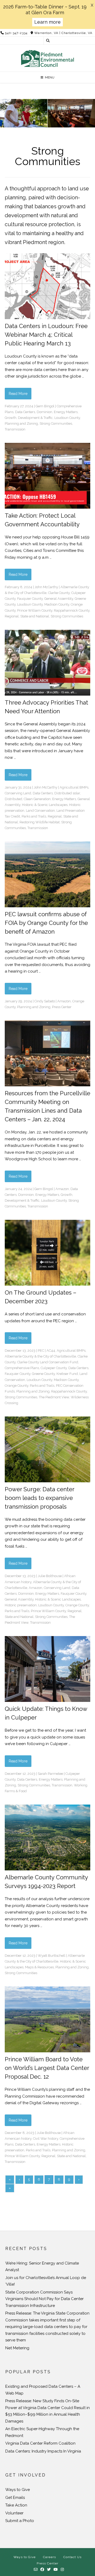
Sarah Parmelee (50, 1774)
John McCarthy (46, 587)
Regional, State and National (27, 616)
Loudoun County (67, 418)
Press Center (62, 1007)
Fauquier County (30, 599)
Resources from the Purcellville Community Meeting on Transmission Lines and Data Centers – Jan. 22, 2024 (47, 1106)
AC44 (51, 1351)
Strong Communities (56, 423)
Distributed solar (67, 793)
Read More (18, 394)
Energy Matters (66, 412)
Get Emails (15, 2498)
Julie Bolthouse (50, 1576)
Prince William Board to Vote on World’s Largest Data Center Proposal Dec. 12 (47, 2068)
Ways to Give (18, 2490)
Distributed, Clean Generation (28, 799)
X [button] (92, 5)
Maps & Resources (39, 1967)
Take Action (16, 2505)
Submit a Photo (20, 2521)
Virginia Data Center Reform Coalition (40, 2443)
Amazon (64, 1001)
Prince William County (35, 610)
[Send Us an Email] (36, 2570)
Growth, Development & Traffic (29, 418)
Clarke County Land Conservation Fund (48, 1362)
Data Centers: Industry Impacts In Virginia (43, 2451)
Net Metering (17, 2348)
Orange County (16, 1386)
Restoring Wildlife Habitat (40, 822)
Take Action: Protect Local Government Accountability (42, 520)
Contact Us (72, 2557)
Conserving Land (18, 793)
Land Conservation (40, 811)
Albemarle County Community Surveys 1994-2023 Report (46, 1882)
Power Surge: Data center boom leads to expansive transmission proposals (39, 1498)
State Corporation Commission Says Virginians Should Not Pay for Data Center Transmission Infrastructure (44, 2299)
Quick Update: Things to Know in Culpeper (46, 1713)
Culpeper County (54, 1368)
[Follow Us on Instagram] (62, 2570)
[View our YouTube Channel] (56, 2570)
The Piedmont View (54, 1397)
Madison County (57, 604)
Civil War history (46, 2139)
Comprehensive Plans (22, 1368)
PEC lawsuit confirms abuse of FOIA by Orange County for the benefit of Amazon (46, 923)
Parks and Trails (34, 816)
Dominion (44, 412)
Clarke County (59, 593)
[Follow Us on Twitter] (49, 2570)
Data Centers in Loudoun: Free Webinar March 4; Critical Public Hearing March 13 (46, 335)
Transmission (15, 429)
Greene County (43, 1374)
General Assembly (59, 599)
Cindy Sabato (45, 1001)
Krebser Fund (67, 1374)
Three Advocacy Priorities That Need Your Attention (46, 707)
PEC (41, 1351)
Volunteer (14, 2513)
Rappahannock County (72, 610)
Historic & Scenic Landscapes (45, 805)
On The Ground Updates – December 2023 (41, 1297)
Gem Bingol (45, 406)
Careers (49, 2557)
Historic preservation (21, 1605)
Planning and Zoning (21, 423)
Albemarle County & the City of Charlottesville (40, 1356)
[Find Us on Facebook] (42, 2570)
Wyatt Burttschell (52, 1956)
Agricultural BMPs (74, 787)
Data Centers (25, 412)
